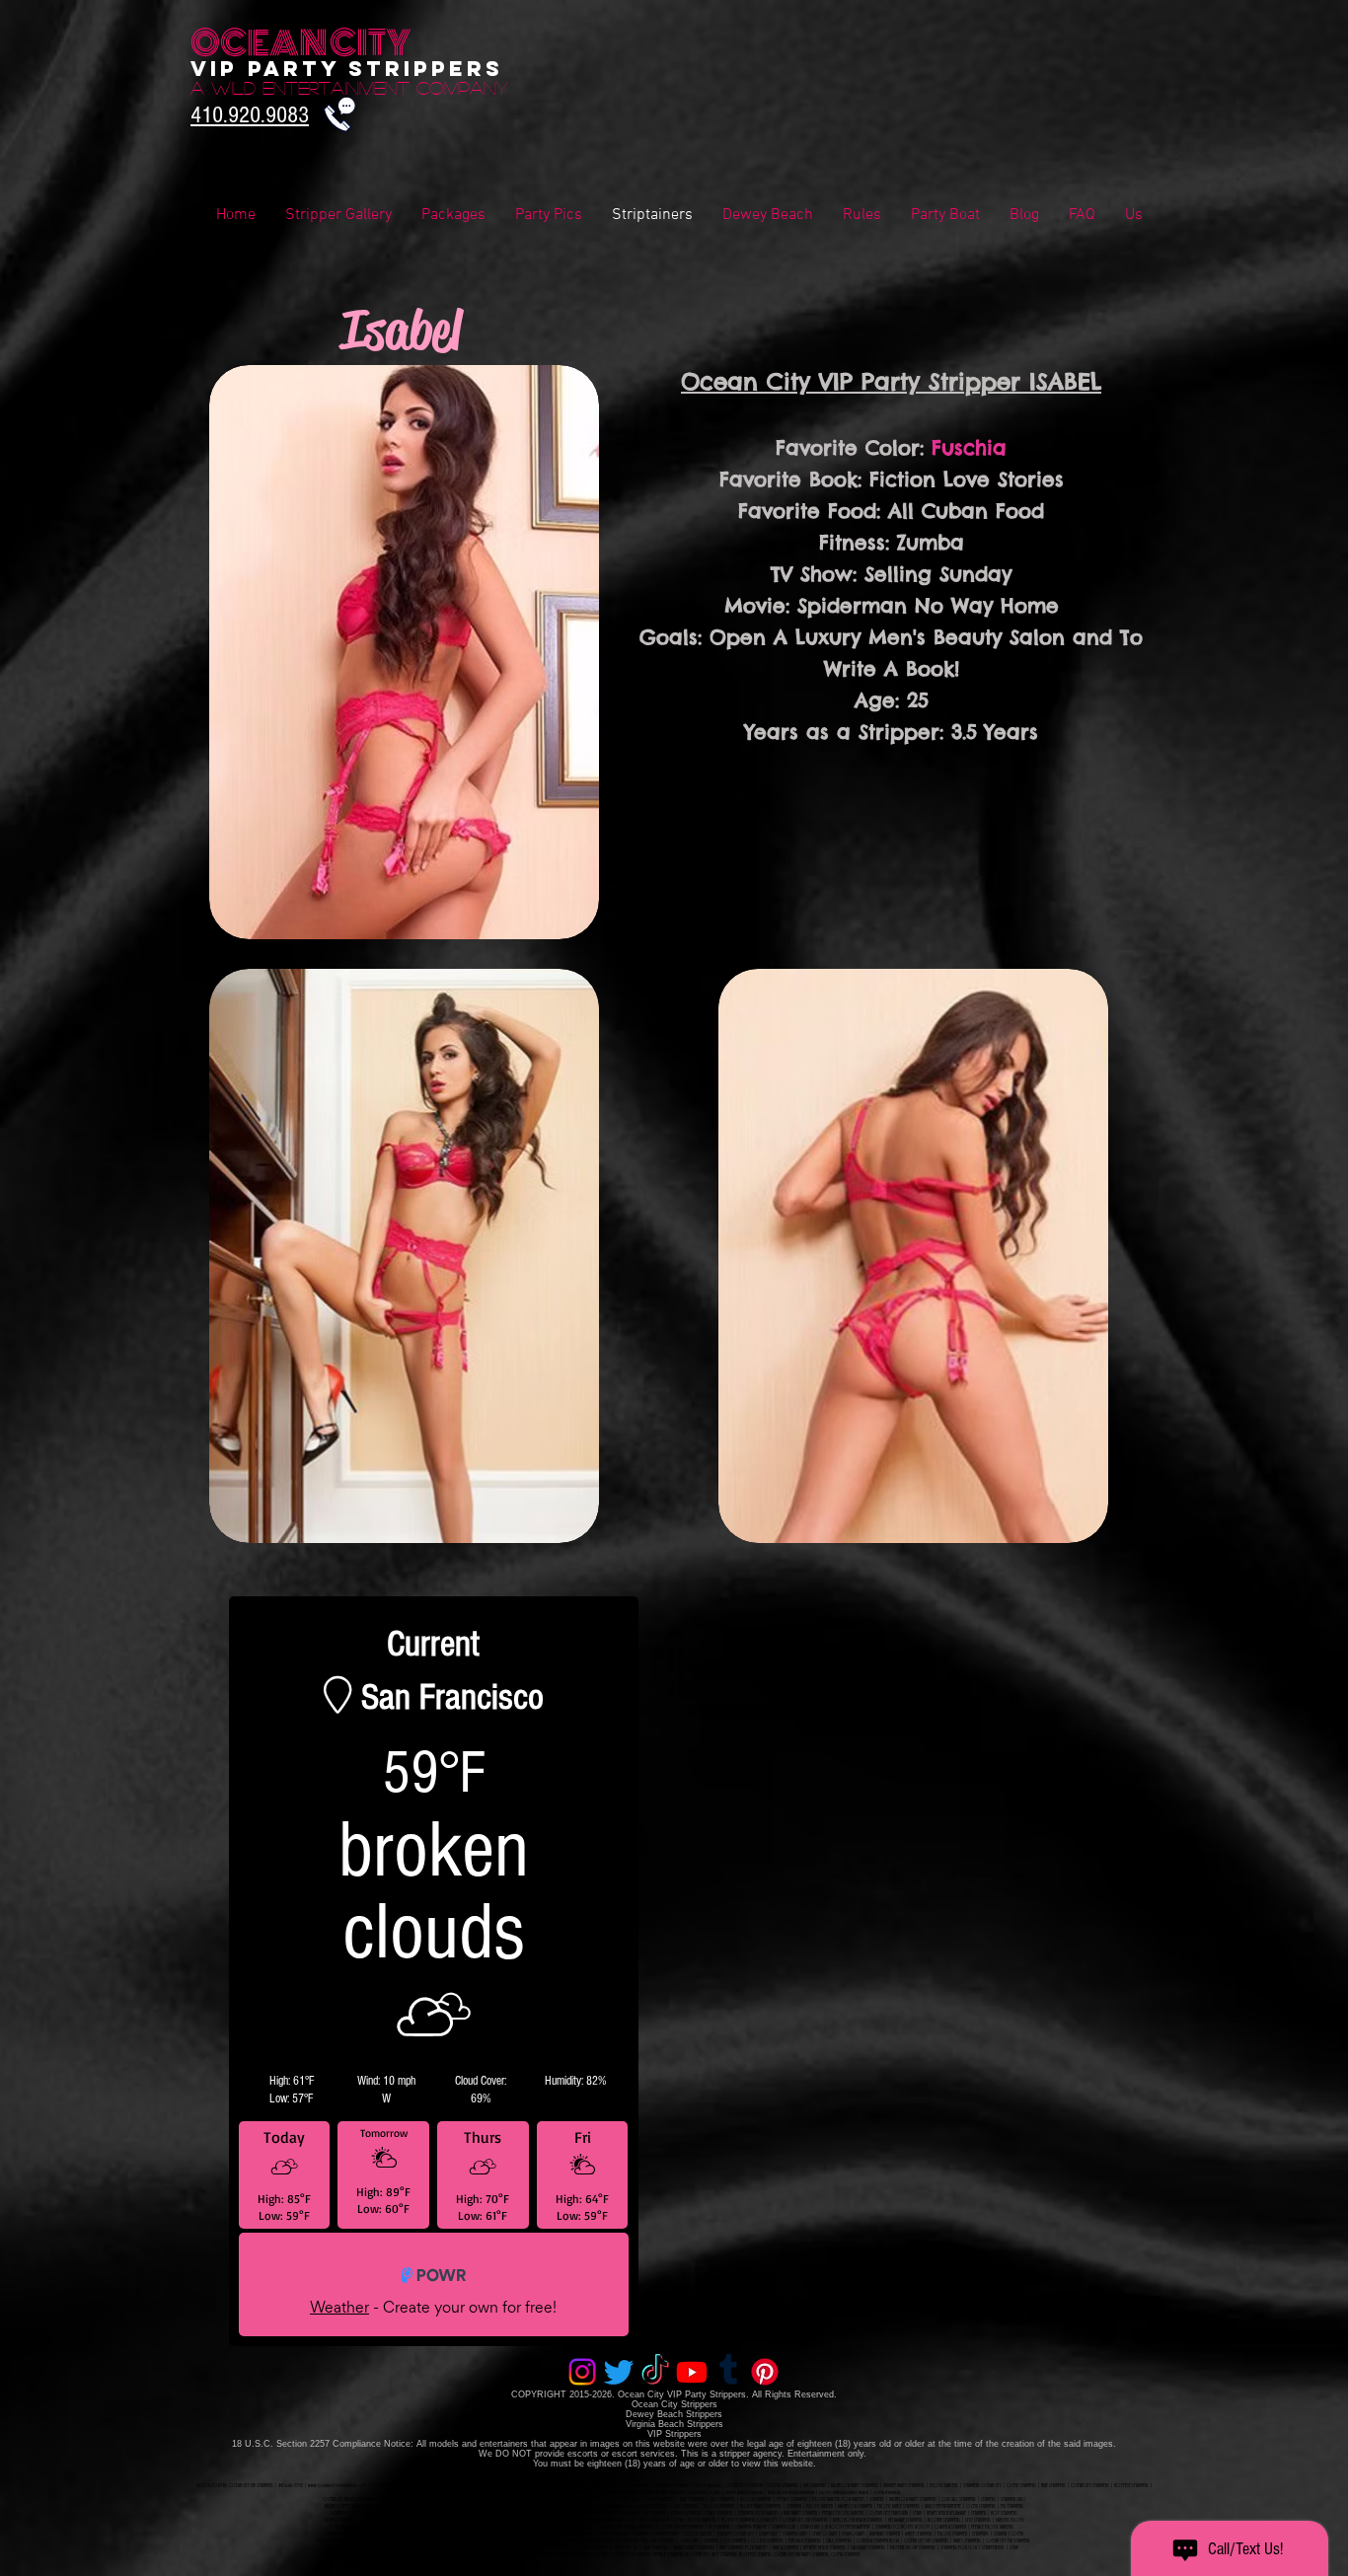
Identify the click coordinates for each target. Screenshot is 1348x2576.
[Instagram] (582, 2372)
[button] (1082, 216)
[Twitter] (619, 2372)
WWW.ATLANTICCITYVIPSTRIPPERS (356, 2547)
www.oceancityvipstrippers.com (337, 2485)
